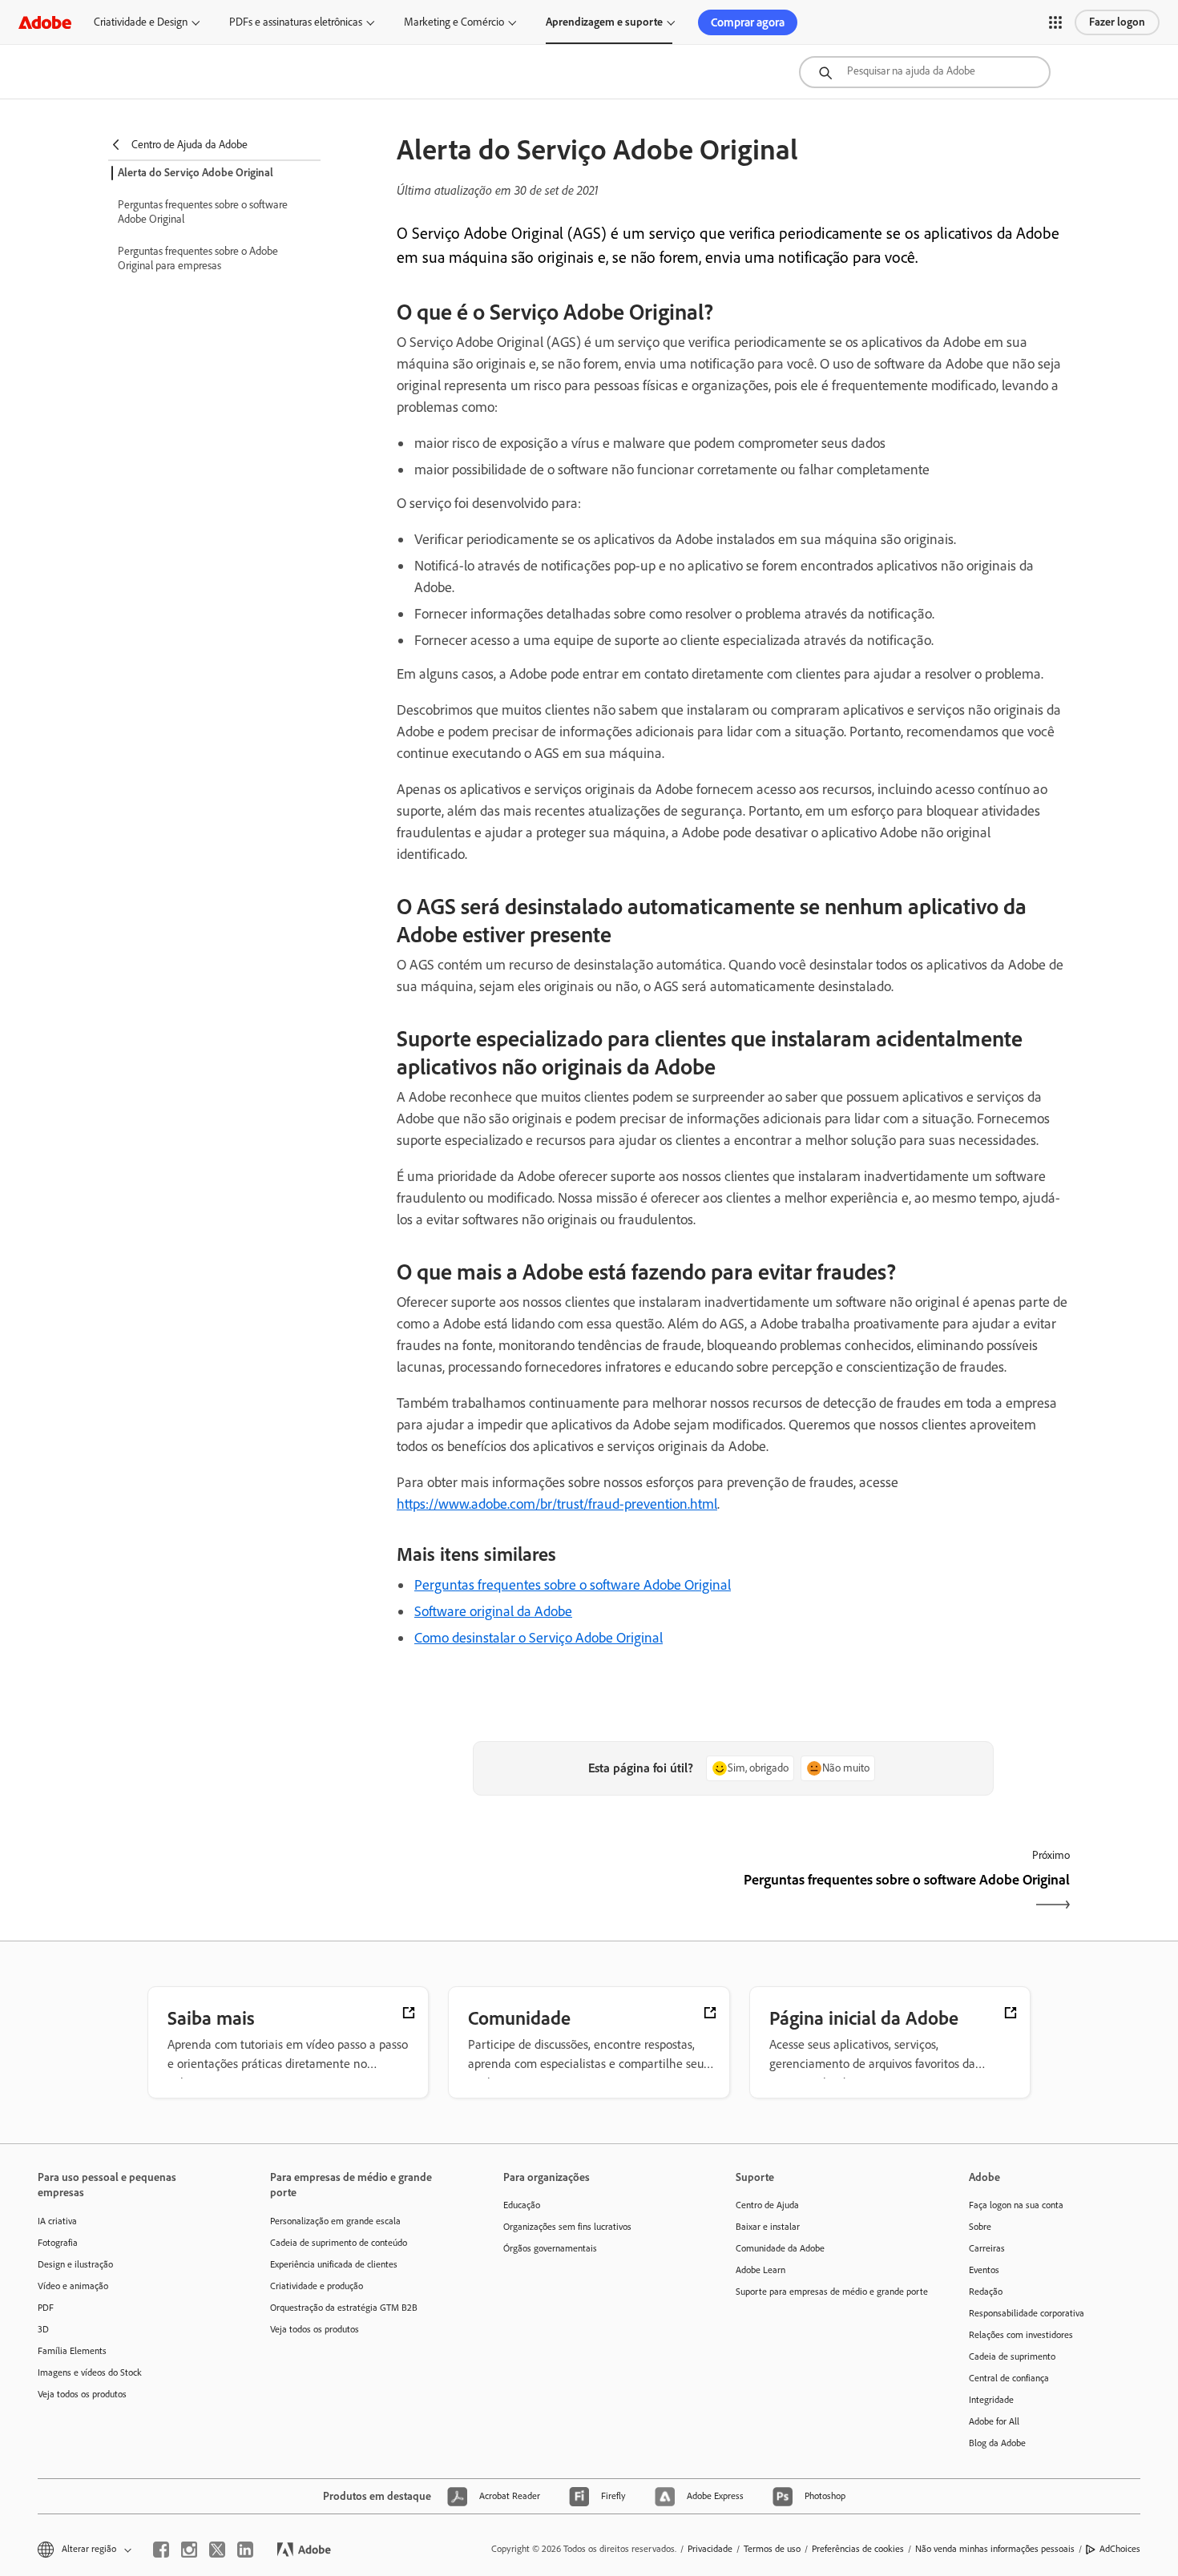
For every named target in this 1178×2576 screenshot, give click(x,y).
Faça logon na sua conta (1016, 2205)
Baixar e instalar (768, 2227)
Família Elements (72, 2351)
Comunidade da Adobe (780, 2248)
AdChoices (1120, 2549)
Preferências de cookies (858, 2549)
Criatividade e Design (141, 22)
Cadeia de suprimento (1012, 2356)
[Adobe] (45, 22)
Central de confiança (1009, 2378)
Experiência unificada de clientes (334, 2264)
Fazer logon (1117, 22)
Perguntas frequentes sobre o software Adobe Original (203, 212)
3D (43, 2329)
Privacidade (710, 2549)
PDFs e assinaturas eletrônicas (296, 22)
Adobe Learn (760, 2270)
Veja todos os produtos (82, 2394)
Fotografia (58, 2243)
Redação (986, 2292)
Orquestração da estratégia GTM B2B (344, 2308)
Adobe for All (994, 2421)
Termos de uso (772, 2549)
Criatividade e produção (317, 2286)
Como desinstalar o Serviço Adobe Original (539, 1638)
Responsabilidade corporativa (1027, 2313)
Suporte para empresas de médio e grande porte (828, 2292)
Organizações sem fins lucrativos (567, 2227)
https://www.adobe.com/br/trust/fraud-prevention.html (557, 1504)
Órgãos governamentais (550, 2248)
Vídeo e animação (73, 2286)
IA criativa (57, 2221)
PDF (46, 2308)
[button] (1055, 22)
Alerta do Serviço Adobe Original (196, 173)
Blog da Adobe (997, 2443)
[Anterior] (563, 1894)
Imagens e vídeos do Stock (90, 2372)
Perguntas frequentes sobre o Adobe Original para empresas (198, 258)
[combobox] (925, 72)
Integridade (991, 2400)
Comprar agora (748, 22)
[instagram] (189, 2550)
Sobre (980, 2227)
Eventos (984, 2270)
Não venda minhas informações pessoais (995, 2549)
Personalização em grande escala (335, 2221)
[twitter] (217, 2550)
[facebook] (161, 2550)
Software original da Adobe (493, 1611)
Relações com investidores (1021, 2335)
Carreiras (987, 2248)
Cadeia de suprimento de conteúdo (339, 2243)
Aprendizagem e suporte (604, 22)
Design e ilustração (75, 2264)
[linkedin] (245, 2550)
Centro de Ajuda (767, 2205)
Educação (522, 2205)
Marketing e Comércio (454, 22)
